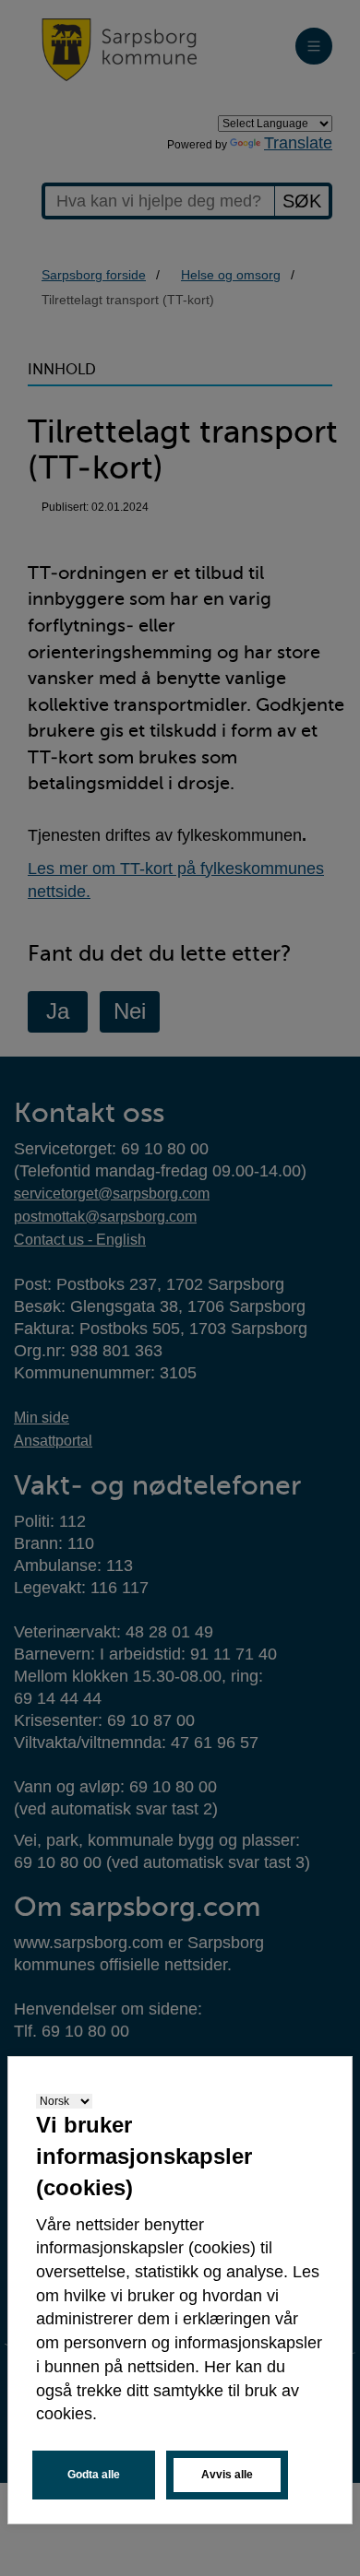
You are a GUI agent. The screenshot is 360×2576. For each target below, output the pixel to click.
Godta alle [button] (94, 2475)
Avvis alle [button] (227, 2475)
